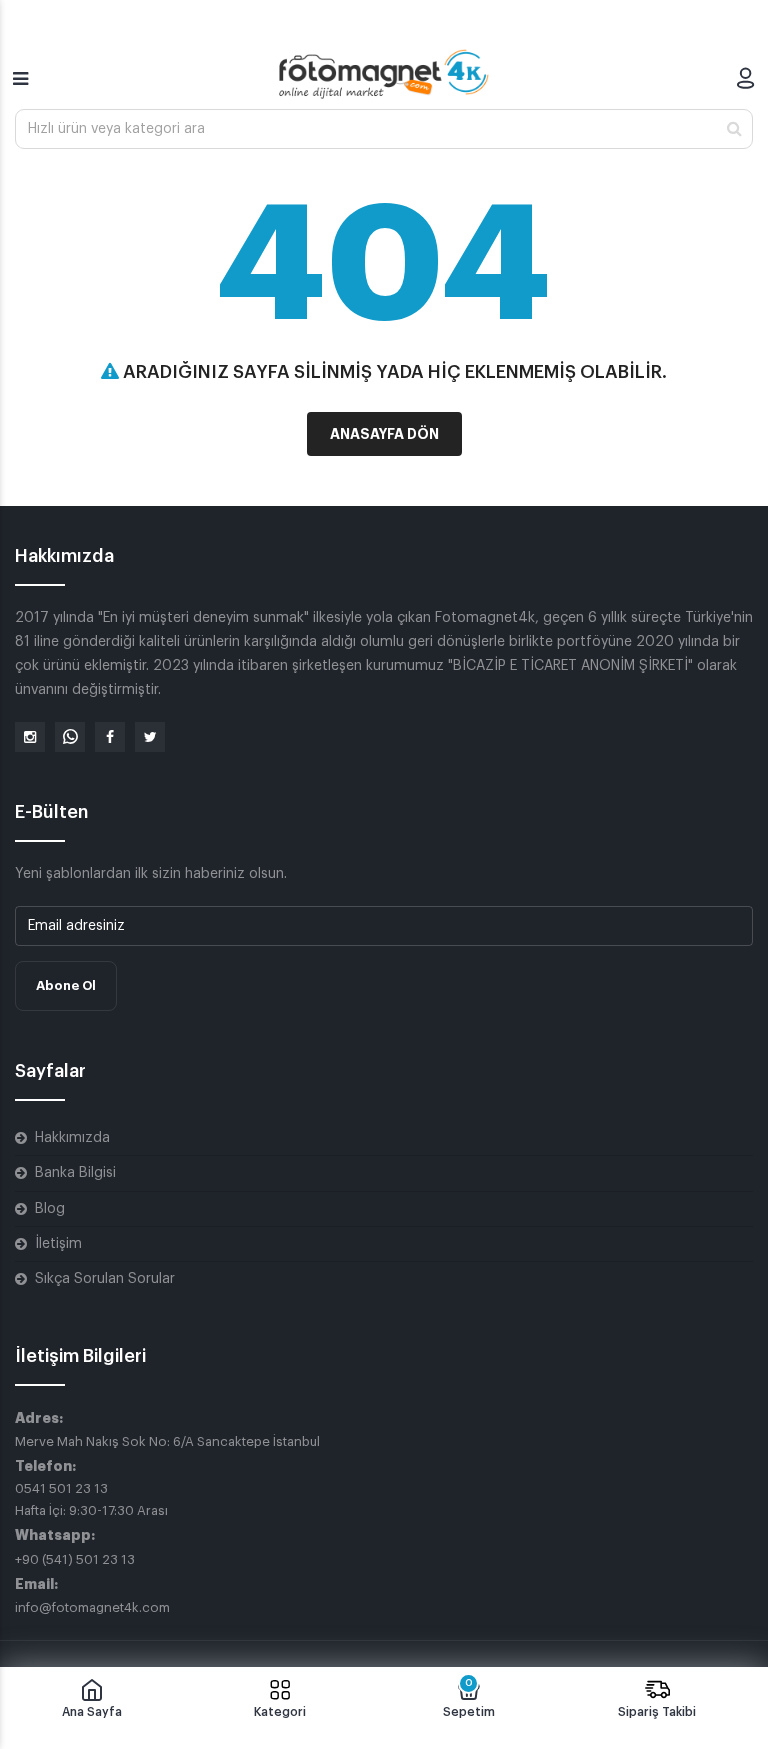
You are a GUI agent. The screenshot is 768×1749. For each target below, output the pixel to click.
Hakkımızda (72, 1138)
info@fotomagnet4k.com (92, 1607)
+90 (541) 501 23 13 (75, 1559)
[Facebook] (110, 737)
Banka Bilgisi (75, 1173)
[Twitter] (150, 737)
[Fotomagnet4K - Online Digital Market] (384, 74)
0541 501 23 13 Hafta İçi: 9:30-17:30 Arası (91, 1499)
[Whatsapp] (70, 737)
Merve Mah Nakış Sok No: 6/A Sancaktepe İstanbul (167, 1441)
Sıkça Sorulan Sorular (105, 1279)
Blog (50, 1209)
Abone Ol (66, 985)
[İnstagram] (30, 737)
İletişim (58, 1244)
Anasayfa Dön (384, 434)
